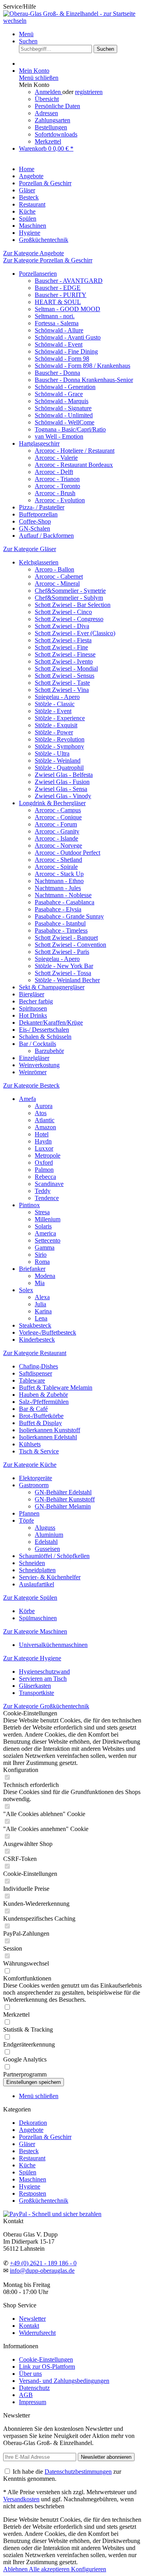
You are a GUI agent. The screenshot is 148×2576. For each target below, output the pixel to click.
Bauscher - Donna (57, 373)
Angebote (31, 2130)
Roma (42, 1262)
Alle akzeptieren (50, 2569)
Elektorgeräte (36, 1478)
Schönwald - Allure (59, 330)
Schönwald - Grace (59, 394)
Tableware (32, 1380)
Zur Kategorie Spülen (30, 1598)
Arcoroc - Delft (54, 472)
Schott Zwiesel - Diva (62, 626)
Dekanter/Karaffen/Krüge (51, 1022)
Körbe (27, 1611)
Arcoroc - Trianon (57, 479)
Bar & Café (33, 1409)
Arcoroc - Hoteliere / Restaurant (75, 451)
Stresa (42, 1212)
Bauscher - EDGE (58, 288)
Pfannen (29, 1513)
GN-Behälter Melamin (63, 1506)
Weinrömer (33, 1072)
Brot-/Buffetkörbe (41, 1416)
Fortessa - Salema (57, 323)
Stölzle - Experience (60, 718)
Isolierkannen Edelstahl (48, 1437)
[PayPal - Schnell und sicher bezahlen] (52, 2214)
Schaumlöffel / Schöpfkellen (54, 1556)
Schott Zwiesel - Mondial (66, 668)
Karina (43, 1311)
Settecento (48, 1240)
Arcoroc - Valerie (56, 458)
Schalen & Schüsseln (45, 1037)
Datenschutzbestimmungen (78, 2472)
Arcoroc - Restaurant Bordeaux (74, 465)
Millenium (48, 1219)
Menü (26, 34)
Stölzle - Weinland (58, 761)
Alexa (42, 1297)
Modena (45, 1276)
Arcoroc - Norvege (58, 845)
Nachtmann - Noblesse (63, 895)
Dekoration (33, 2123)
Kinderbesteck (37, 1340)
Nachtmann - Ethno (59, 881)
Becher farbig (36, 1001)
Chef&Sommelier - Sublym (69, 598)
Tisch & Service (39, 1451)
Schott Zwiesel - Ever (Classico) (75, 633)
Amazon (45, 1127)
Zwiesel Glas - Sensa (61, 789)
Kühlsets (30, 1444)
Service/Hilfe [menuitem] (20, 6)
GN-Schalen (35, 528)
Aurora (44, 1106)
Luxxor (44, 1148)
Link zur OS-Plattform (47, 2367)
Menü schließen (39, 78)
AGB (26, 2395)
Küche (27, 2165)
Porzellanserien (38, 274)
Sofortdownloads (56, 134)
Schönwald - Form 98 (62, 359)
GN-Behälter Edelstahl (63, 1492)
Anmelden (49, 92)
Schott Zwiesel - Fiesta (63, 640)
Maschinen (33, 2179)
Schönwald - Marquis (62, 401)
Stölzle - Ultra (52, 753)
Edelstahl (46, 1542)
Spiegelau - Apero (57, 697)
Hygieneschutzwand (44, 1672)
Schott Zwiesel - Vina (62, 690)
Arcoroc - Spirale (56, 867)
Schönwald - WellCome (65, 422)
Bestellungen (51, 127)
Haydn (43, 1141)
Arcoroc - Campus (58, 810)
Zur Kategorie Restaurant (35, 1353)
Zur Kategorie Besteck (31, 1085)
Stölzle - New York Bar (64, 966)
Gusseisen (47, 1549)
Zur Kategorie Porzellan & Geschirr (48, 260)
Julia (40, 1304)
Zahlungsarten (52, 120)
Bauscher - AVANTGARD (69, 281)
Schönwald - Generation (65, 387)
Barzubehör (49, 1051)
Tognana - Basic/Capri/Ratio (70, 429)
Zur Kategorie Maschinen (35, 1631)
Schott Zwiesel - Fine (61, 647)
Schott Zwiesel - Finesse (65, 654)
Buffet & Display (40, 1423)
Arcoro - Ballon (54, 569)
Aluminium (49, 1535)
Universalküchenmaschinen (53, 1645)
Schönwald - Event (59, 344)
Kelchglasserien (39, 562)
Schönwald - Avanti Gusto (68, 337)
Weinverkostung (39, 1065)
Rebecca (45, 1177)
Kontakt (29, 2326)
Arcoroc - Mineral (57, 584)
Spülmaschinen (38, 1618)
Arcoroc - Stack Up (59, 874)
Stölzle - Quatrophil (59, 768)
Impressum (33, 2402)
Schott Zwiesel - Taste (62, 683)
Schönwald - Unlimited (64, 415)
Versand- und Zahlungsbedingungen (64, 2381)
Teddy (43, 1191)
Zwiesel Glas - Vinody (63, 796)
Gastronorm (34, 1485)
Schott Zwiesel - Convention (70, 945)
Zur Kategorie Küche (30, 1465)
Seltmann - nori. (55, 316)
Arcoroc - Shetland (58, 860)
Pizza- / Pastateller (42, 507)
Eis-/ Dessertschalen (44, 1030)
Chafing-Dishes (38, 1366)
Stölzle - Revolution (60, 739)
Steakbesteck (35, 1325)
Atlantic (45, 1120)
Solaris (43, 1226)
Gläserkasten (35, 1686)
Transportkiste (37, 1693)
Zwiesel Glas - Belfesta (64, 775)
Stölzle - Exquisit (56, 725)
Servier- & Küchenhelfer (50, 1577)
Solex (26, 1290)
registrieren (89, 92)
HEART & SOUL (58, 302)
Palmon (44, 1170)
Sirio (41, 1255)
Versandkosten (21, 2499)
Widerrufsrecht (37, 2333)
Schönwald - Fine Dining (66, 351)
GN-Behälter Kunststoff (65, 1499)
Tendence (47, 1198)
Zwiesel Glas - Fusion (62, 782)
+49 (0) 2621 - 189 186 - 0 (43, 2263)
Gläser (27, 2144)
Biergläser (32, 994)
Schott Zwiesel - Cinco (63, 612)
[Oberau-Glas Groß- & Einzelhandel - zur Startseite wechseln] (74, 21)
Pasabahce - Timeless (61, 930)
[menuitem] (82, 34)
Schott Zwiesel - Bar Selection (73, 605)
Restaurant (32, 2158)
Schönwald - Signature (63, 408)
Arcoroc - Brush (55, 493)
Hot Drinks (33, 1015)
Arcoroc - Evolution (60, 500)
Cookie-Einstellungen (46, 2359)
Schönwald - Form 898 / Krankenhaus (82, 366)
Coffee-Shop (35, 521)
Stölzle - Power (54, 732)
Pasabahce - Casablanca (65, 902)
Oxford (44, 1163)
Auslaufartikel (37, 1584)
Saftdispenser (36, 1373)
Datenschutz (34, 2388)
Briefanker (32, 1269)
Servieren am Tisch (43, 1679)
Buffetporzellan (38, 514)
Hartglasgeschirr (39, 443)
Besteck (29, 2151)
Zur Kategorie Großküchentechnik (46, 1706)
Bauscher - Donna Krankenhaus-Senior (84, 380)
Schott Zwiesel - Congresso (69, 619)
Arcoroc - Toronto (57, 486)
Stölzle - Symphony (59, 746)
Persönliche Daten (57, 106)
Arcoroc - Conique (58, 817)
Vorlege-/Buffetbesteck (48, 1332)
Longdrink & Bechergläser (52, 803)
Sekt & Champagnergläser (52, 987)
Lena (41, 1318)
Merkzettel (48, 141)
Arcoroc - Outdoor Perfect (67, 853)
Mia (40, 1283)
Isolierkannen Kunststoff (50, 1430)
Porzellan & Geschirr (45, 2137)
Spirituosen (33, 1008)
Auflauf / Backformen (46, 536)
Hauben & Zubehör (43, 1395)
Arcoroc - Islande (56, 838)
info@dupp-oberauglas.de (42, 2271)
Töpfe (26, 1520)
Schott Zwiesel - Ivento (64, 661)
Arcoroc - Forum (56, 824)
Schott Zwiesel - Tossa (63, 973)
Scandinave (49, 1184)
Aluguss (45, 1528)
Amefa (27, 1099)
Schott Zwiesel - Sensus (65, 676)
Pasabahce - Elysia (58, 909)
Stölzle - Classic (55, 704)
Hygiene (30, 2186)
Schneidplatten (37, 1570)
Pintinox (29, 1205)
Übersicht (47, 99)
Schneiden (32, 1563)
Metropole (48, 1155)
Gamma (45, 1247)
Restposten (33, 2193)
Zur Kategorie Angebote (34, 253)
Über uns (30, 2374)
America (45, 1233)
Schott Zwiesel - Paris (62, 952)
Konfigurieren (89, 2569)
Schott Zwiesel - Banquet (66, 938)
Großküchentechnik (44, 2201)
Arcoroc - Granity (57, 831)
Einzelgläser (34, 1058)
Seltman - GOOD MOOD (67, 309)
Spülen (28, 2172)
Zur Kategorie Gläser (30, 549)
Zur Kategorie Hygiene (32, 1658)
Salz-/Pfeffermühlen (44, 1402)
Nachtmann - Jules (58, 888)
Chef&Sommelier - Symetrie (70, 591)
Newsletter (32, 2319)
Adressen (46, 113)
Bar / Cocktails (37, 1044)
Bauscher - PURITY (61, 295)
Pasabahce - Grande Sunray (69, 916)
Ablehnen (16, 2569)
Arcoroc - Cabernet (59, 576)
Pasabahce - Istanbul (60, 923)
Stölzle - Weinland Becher (67, 980)
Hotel (42, 1134)
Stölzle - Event (53, 711)
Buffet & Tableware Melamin (56, 1388)
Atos (41, 1113)
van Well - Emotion (59, 436)
